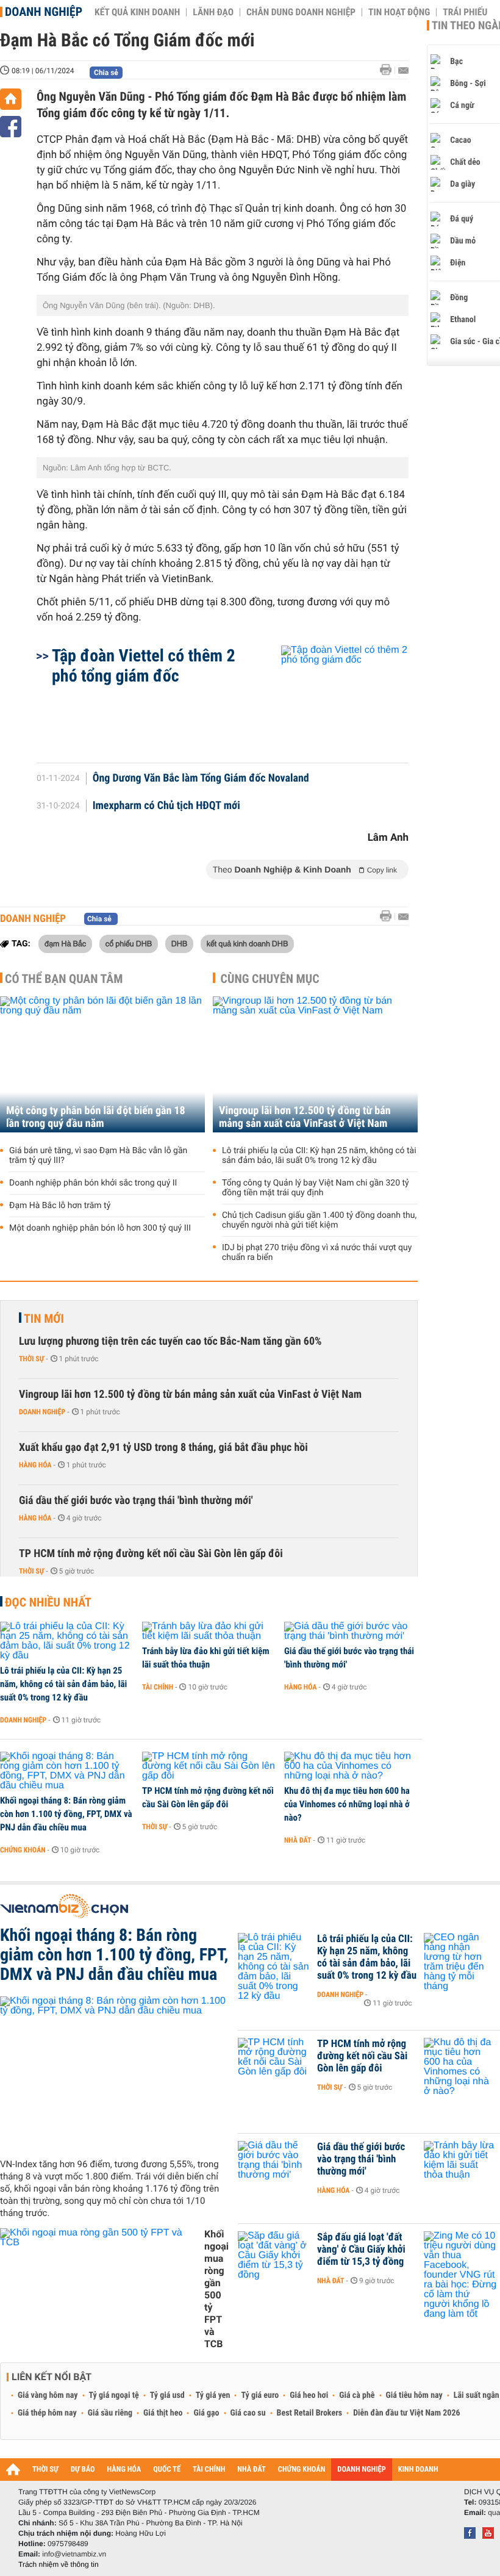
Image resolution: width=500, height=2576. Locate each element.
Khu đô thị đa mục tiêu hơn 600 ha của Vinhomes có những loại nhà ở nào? (347, 1804)
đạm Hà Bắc (65, 943)
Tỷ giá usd (167, 2395)
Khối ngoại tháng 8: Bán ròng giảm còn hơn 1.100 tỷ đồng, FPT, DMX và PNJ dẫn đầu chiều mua (66, 1814)
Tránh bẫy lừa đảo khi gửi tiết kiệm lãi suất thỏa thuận (206, 1658)
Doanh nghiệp (44, 12)
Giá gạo (206, 2413)
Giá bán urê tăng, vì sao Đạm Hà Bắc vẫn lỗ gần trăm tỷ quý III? (98, 1156)
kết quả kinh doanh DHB (248, 943)
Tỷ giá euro (260, 2395)
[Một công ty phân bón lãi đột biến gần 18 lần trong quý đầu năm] (102, 1064)
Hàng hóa (35, 1465)
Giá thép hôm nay (47, 2413)
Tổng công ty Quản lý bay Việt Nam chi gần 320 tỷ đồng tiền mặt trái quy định (316, 1188)
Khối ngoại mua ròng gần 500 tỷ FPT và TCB (216, 2289)
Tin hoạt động (399, 12)
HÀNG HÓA (124, 2470)
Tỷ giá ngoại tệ (114, 2395)
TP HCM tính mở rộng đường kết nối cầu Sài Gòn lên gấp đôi (151, 1554)
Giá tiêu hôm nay (414, 2395)
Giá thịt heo (163, 2413)
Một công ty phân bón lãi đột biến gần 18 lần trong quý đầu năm (96, 1117)
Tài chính (158, 1687)
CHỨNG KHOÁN (302, 2470)
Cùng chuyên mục (270, 979)
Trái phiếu (465, 12)
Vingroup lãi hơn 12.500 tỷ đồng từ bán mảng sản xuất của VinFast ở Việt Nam (305, 1117)
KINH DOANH (418, 2470)
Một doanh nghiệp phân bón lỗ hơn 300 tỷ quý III (100, 1228)
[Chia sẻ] (11, 127)
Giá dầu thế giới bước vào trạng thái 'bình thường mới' (136, 1501)
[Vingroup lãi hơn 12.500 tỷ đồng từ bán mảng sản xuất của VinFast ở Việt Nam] (315, 1064)
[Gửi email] (403, 70)
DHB (180, 943)
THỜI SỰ (45, 2470)
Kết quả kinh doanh (137, 12)
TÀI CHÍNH (209, 2470)
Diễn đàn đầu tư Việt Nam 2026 (406, 2413)
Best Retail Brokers (310, 2413)
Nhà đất (298, 1840)
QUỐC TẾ (167, 2470)
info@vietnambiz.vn (74, 2554)
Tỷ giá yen (213, 2395)
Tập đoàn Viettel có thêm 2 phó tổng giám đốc (144, 666)
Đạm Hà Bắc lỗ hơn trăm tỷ (60, 1206)
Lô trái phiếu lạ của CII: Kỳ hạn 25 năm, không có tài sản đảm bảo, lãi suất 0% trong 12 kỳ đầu (319, 1156)
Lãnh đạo (213, 12)
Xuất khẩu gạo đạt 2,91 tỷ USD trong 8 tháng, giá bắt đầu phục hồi (163, 1448)
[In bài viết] (389, 70)
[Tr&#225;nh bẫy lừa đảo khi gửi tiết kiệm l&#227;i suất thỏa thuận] (209, 1632)
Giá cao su (248, 2413)
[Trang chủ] (11, 99)
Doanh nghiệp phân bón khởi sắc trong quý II (93, 1183)
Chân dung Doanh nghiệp (301, 12)
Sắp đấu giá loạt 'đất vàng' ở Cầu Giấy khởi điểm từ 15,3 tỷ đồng (361, 2250)
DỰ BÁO (83, 2470)
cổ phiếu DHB (129, 943)
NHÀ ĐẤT (251, 2470)
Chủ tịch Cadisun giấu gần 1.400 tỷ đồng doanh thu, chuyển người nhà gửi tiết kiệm (319, 1220)
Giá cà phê (357, 2395)
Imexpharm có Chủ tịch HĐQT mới (166, 806)
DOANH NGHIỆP (361, 2470)
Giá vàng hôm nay (48, 2395)
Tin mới (44, 1319)
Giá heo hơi (309, 2395)
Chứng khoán (23, 1850)
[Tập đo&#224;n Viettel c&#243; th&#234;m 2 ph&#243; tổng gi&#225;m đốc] (330, 698)
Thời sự (31, 1359)
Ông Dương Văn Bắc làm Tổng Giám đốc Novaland (201, 779)
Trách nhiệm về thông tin (59, 2564)
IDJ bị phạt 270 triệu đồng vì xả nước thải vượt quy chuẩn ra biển (317, 1253)
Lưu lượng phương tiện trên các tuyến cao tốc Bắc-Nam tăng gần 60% (170, 1341)
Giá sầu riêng (110, 2413)
